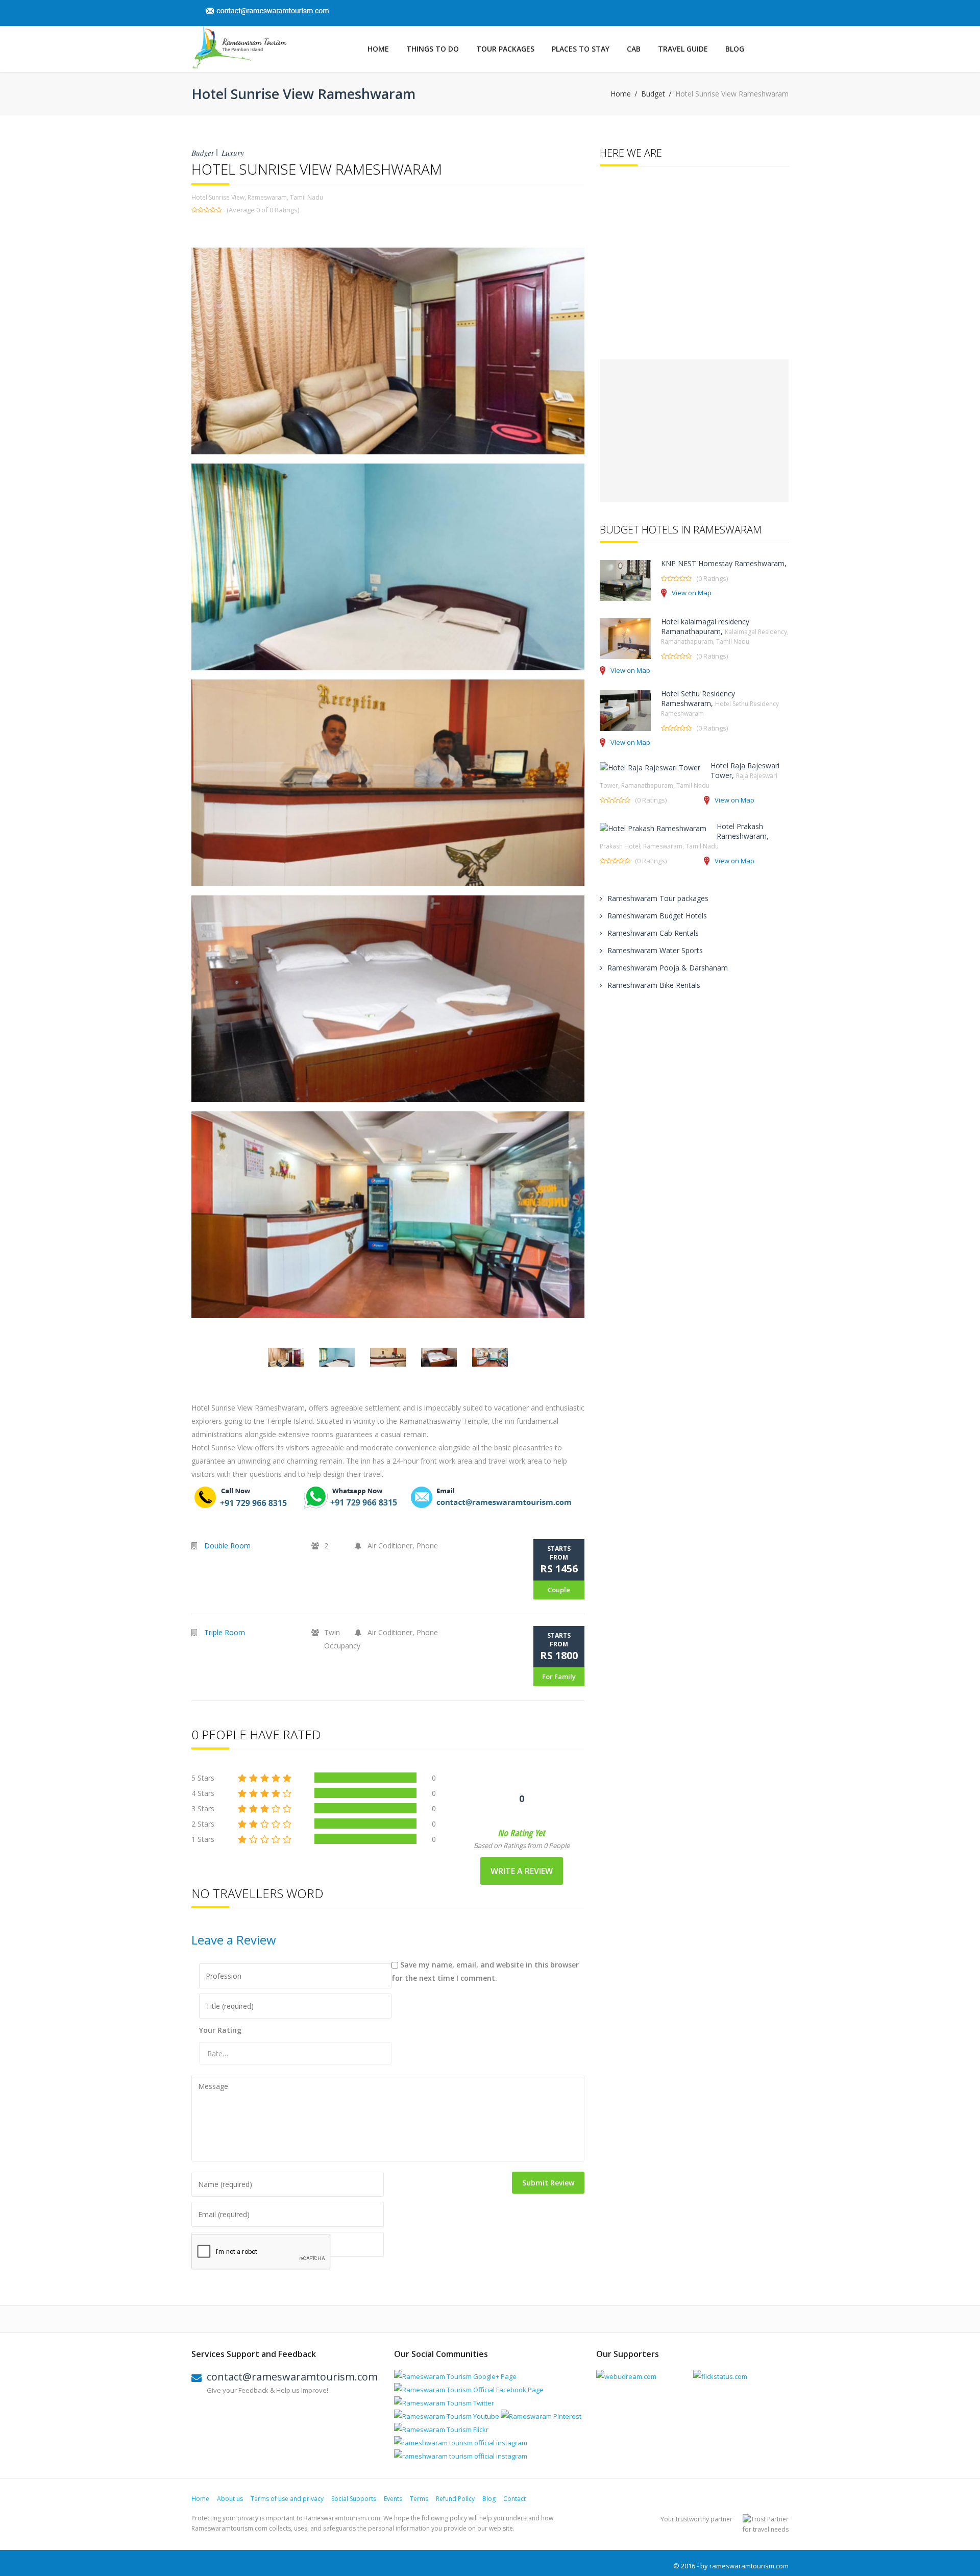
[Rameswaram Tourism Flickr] (441, 2429)
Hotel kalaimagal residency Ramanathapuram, (725, 631)
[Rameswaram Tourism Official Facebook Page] (469, 2390)
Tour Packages (505, 49)
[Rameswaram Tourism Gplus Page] (455, 2376)
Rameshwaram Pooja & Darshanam (668, 968)
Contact (514, 2499)
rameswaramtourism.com (749, 2566)
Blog (735, 49)
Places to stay (581, 49)
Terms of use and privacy (287, 2499)
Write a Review (522, 1871)
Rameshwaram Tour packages (658, 898)
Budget (653, 94)
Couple (559, 1590)
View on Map (692, 593)
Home (378, 49)
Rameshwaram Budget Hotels (657, 916)
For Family (559, 1676)
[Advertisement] (694, 431)
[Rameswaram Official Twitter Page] (444, 2403)
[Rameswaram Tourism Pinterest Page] (541, 2416)
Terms (419, 2499)
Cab (634, 49)
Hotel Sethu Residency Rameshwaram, (720, 703)
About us (230, 2499)
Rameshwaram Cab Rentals (653, 933)
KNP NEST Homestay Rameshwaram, (724, 563)
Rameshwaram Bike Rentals (654, 985)
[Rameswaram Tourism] (239, 47)
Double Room (227, 1546)
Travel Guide (683, 49)
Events (393, 2499)
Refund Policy (455, 2499)
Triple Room (225, 1632)
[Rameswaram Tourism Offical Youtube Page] (447, 2416)
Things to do (433, 49)
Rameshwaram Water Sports (655, 950)
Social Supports (354, 2499)
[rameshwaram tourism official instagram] (461, 2443)
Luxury (233, 153)
